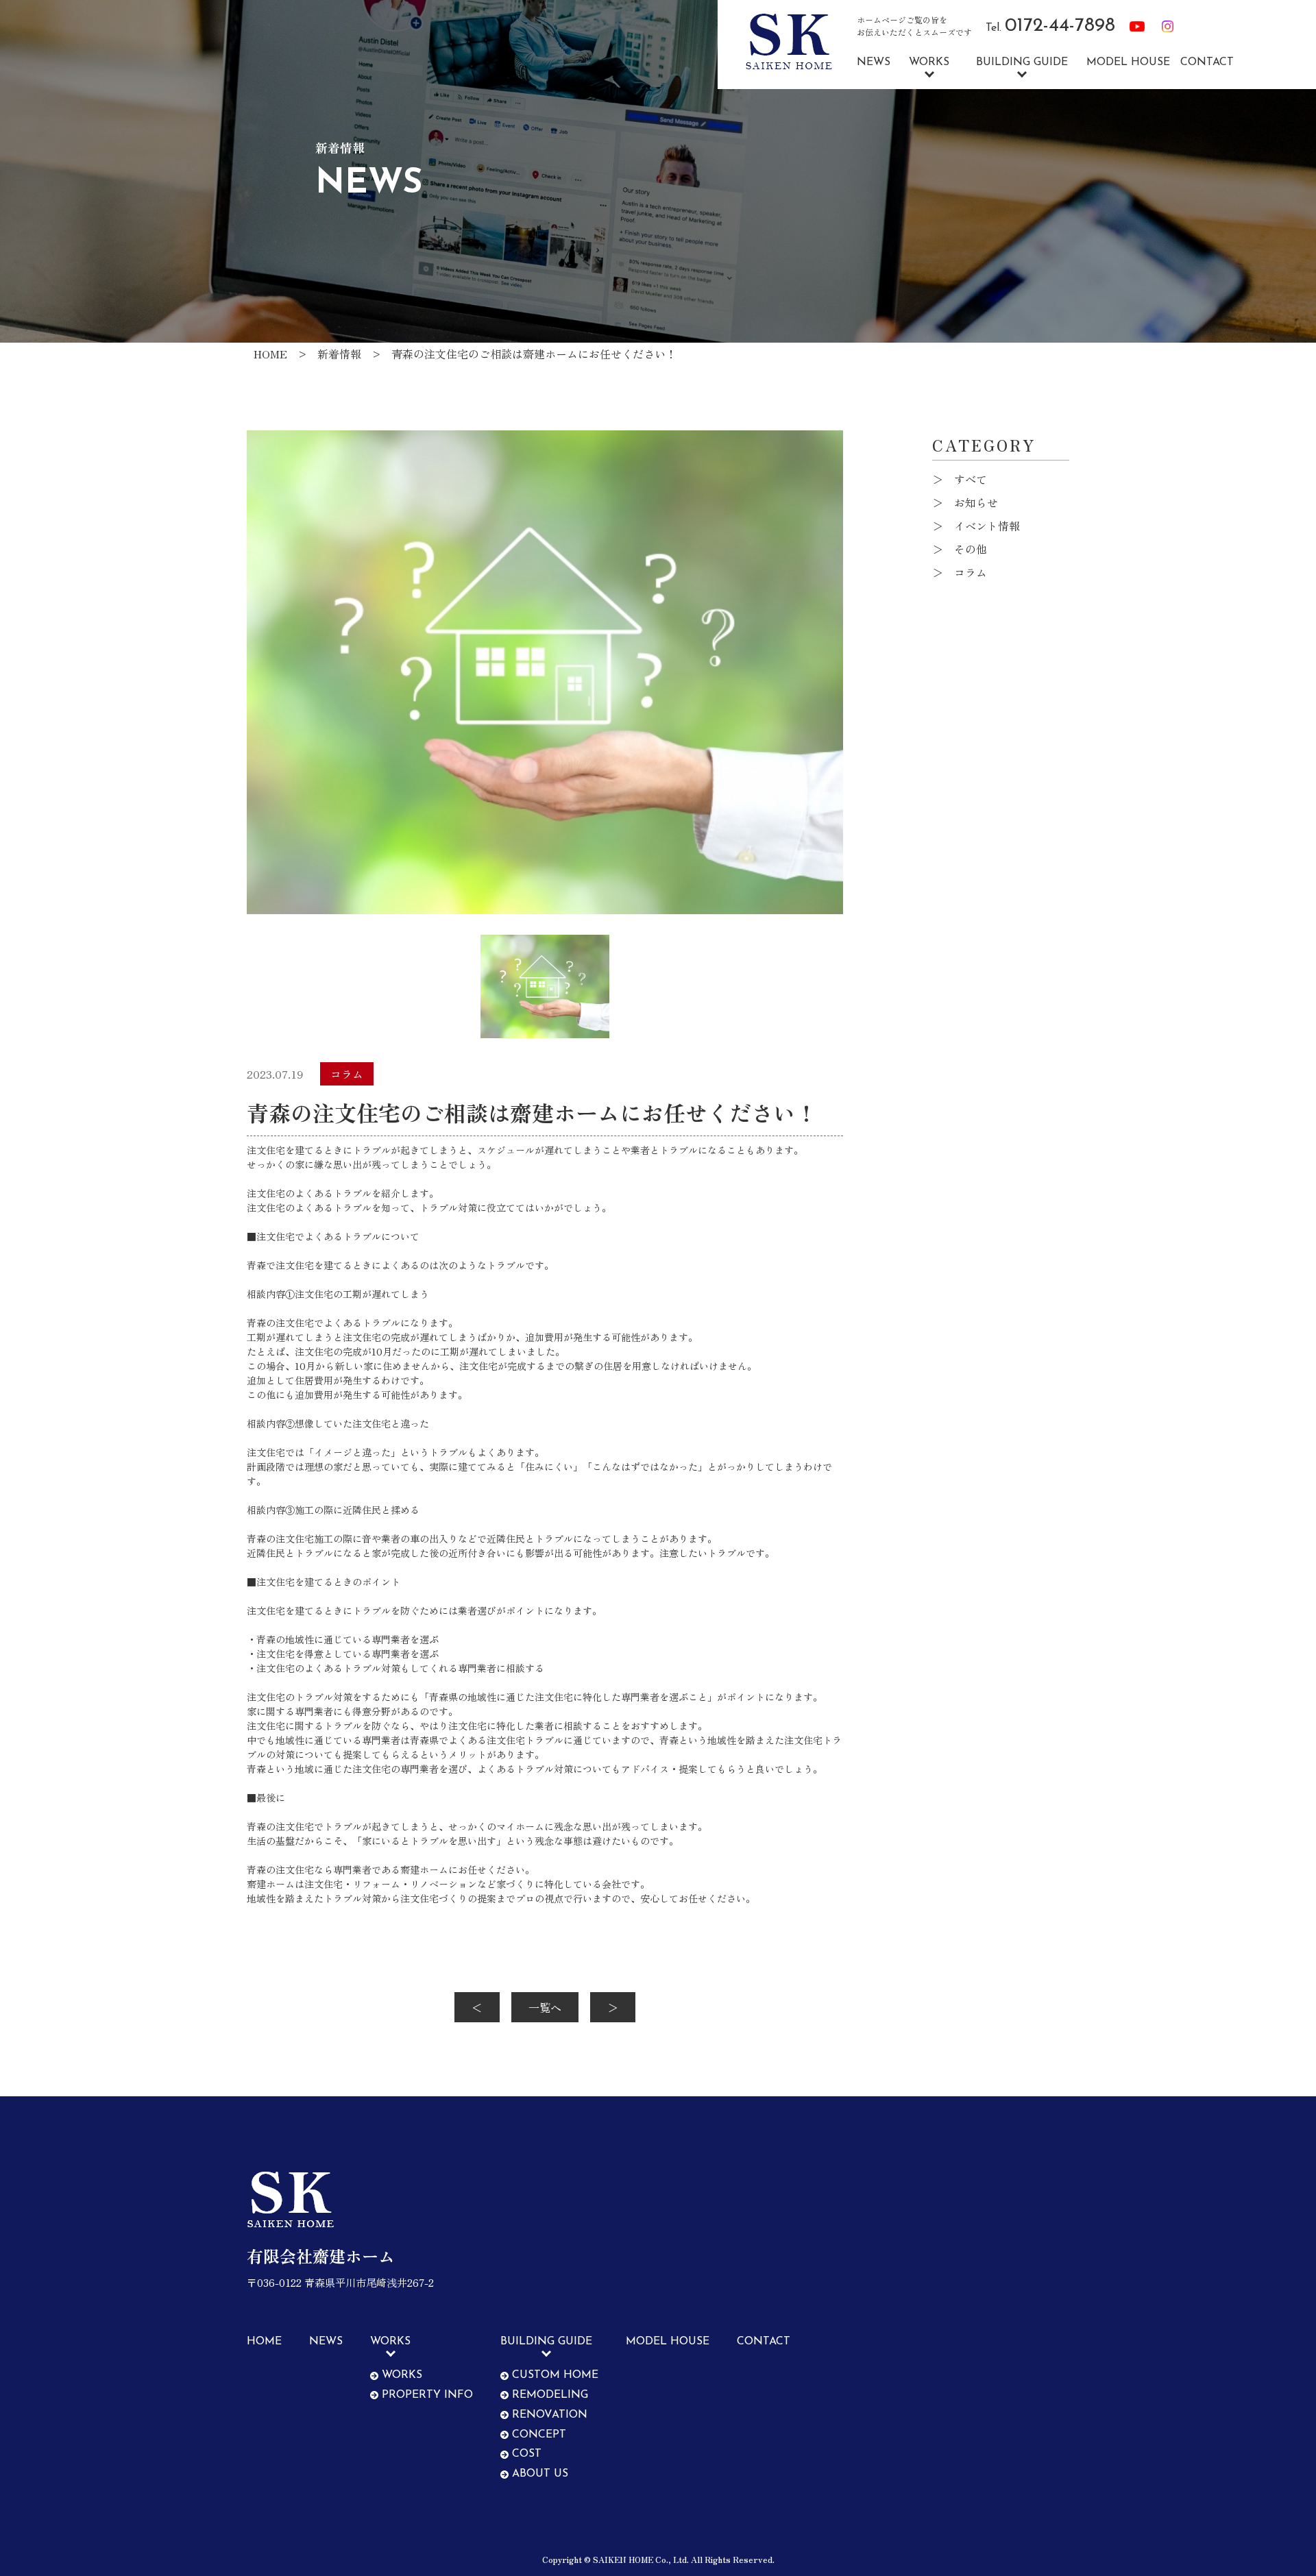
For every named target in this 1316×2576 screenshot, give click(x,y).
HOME (264, 2342)
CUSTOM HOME (555, 2375)
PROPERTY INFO (427, 2395)
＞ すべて (960, 479)
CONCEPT (539, 2435)
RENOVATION (550, 2415)
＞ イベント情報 (976, 526)
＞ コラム (960, 572)
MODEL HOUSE (1128, 62)
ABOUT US (540, 2474)
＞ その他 (960, 549)
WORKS (402, 2375)
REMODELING (550, 2395)
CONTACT (1207, 62)
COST (527, 2454)
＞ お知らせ (965, 502)
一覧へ (545, 2007)
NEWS (874, 62)
